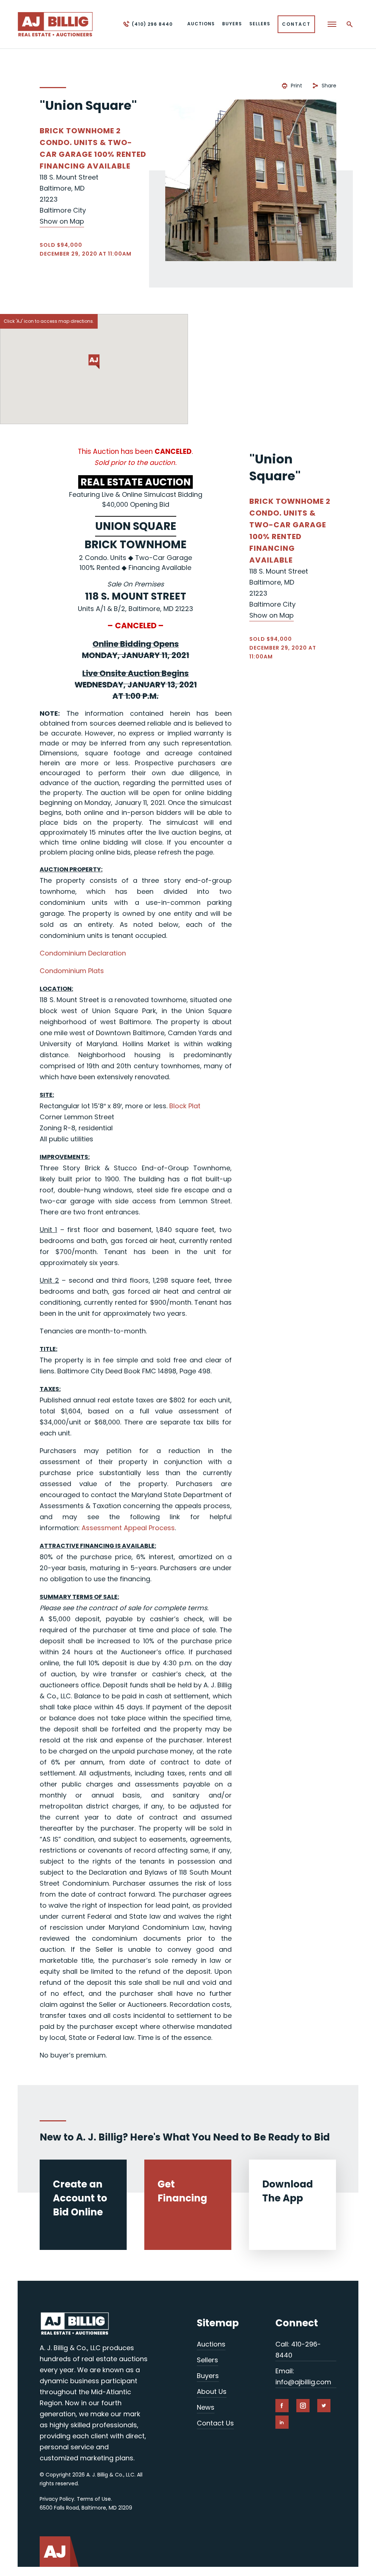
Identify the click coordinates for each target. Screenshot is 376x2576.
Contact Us (215, 2423)
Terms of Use (94, 2499)
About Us (212, 2391)
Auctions (211, 2344)
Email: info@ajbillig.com (303, 2376)
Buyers (208, 2376)
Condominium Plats (72, 971)
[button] (94, 362)
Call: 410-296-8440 (298, 2350)
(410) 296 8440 (152, 24)
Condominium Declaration (83, 953)
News (206, 2407)
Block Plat (185, 1106)
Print (297, 86)
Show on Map (62, 221)
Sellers (207, 2360)
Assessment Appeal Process (128, 1528)
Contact (296, 24)
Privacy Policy (57, 2499)
